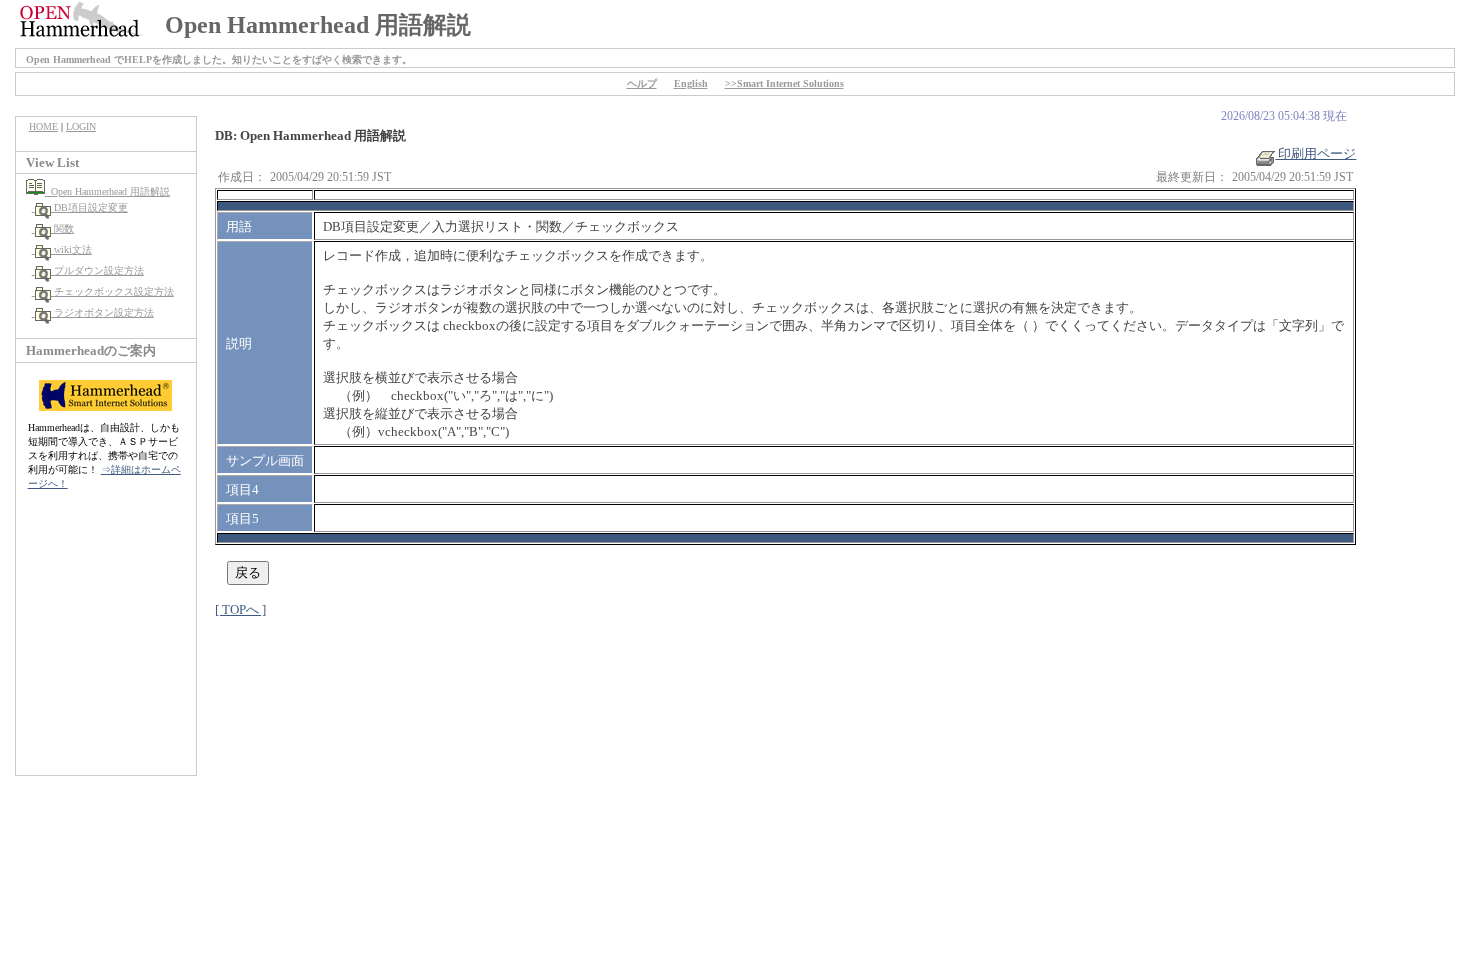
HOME (43, 126)
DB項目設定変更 (89, 207)
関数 (62, 228)
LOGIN (81, 126)
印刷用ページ (1315, 153)
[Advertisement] (106, 643)
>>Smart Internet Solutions (784, 83)
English (691, 83)
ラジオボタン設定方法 (102, 312)
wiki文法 (71, 249)
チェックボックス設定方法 (112, 291)
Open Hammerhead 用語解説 (107, 191)
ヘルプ (642, 83)
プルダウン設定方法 (97, 270)
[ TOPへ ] (240, 609)
